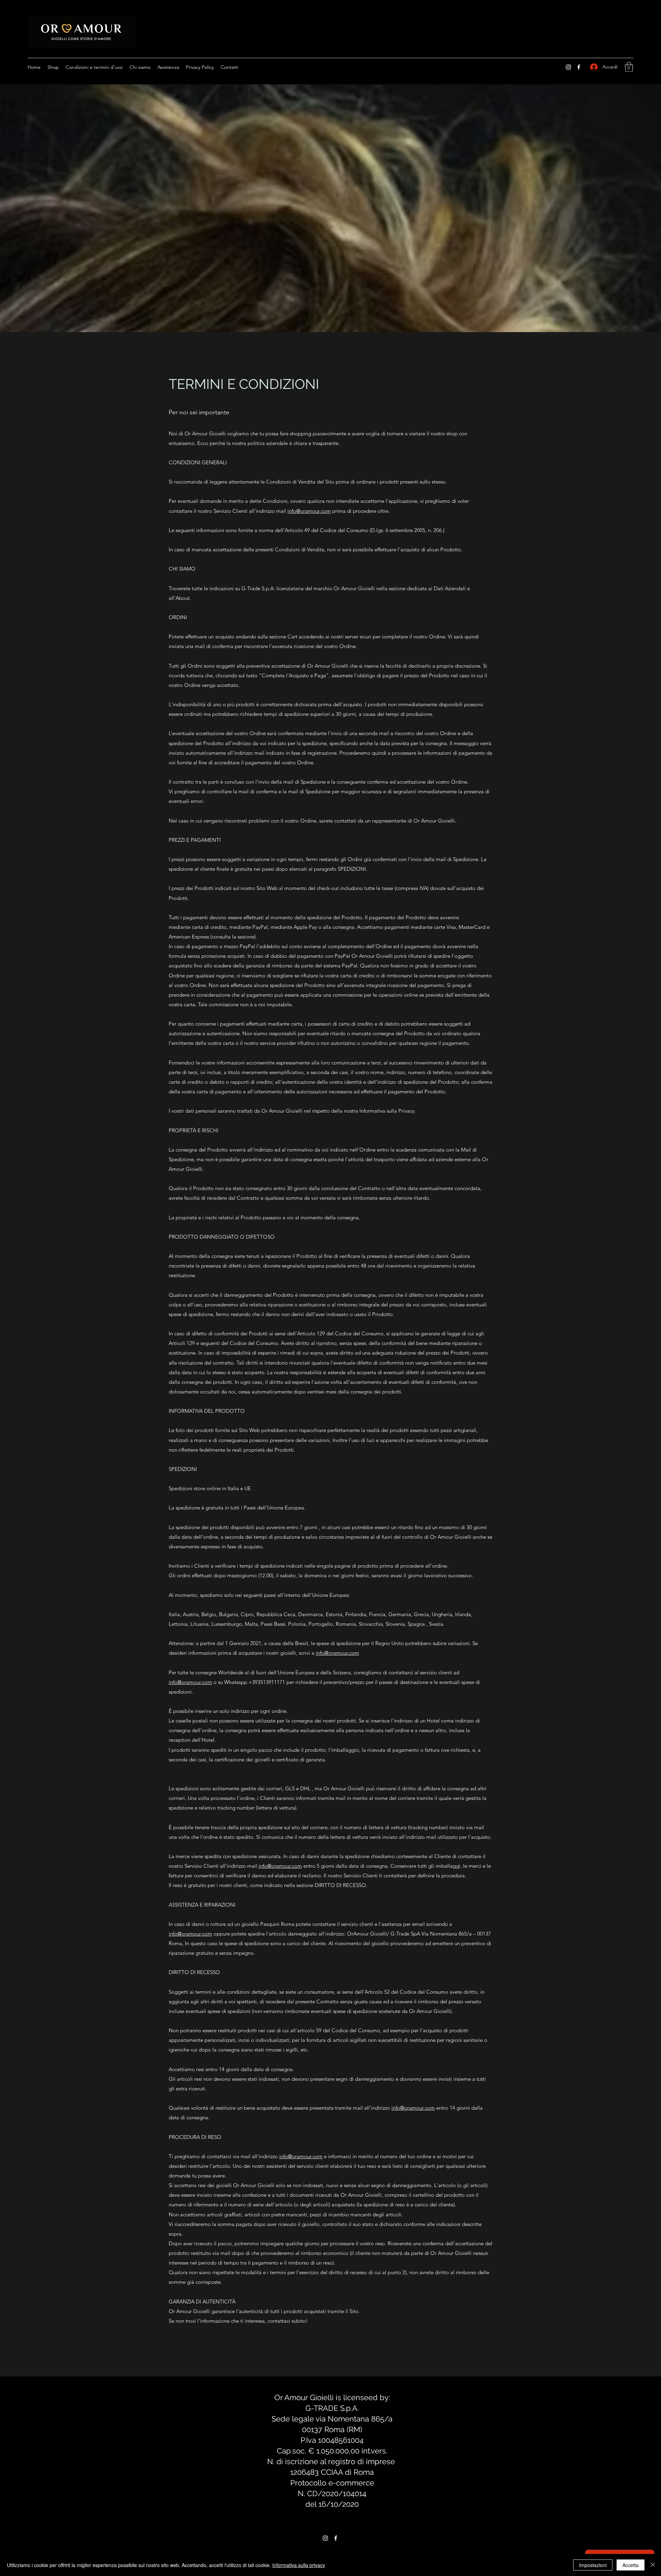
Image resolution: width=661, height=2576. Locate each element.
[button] (629, 67)
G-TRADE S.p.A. (332, 2408)
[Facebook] (579, 67)
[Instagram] (568, 67)
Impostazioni (593, 2565)
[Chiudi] (653, 2565)
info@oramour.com (309, 511)
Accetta (631, 2565)
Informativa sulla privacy (299, 2565)
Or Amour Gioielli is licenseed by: (332, 2397)
